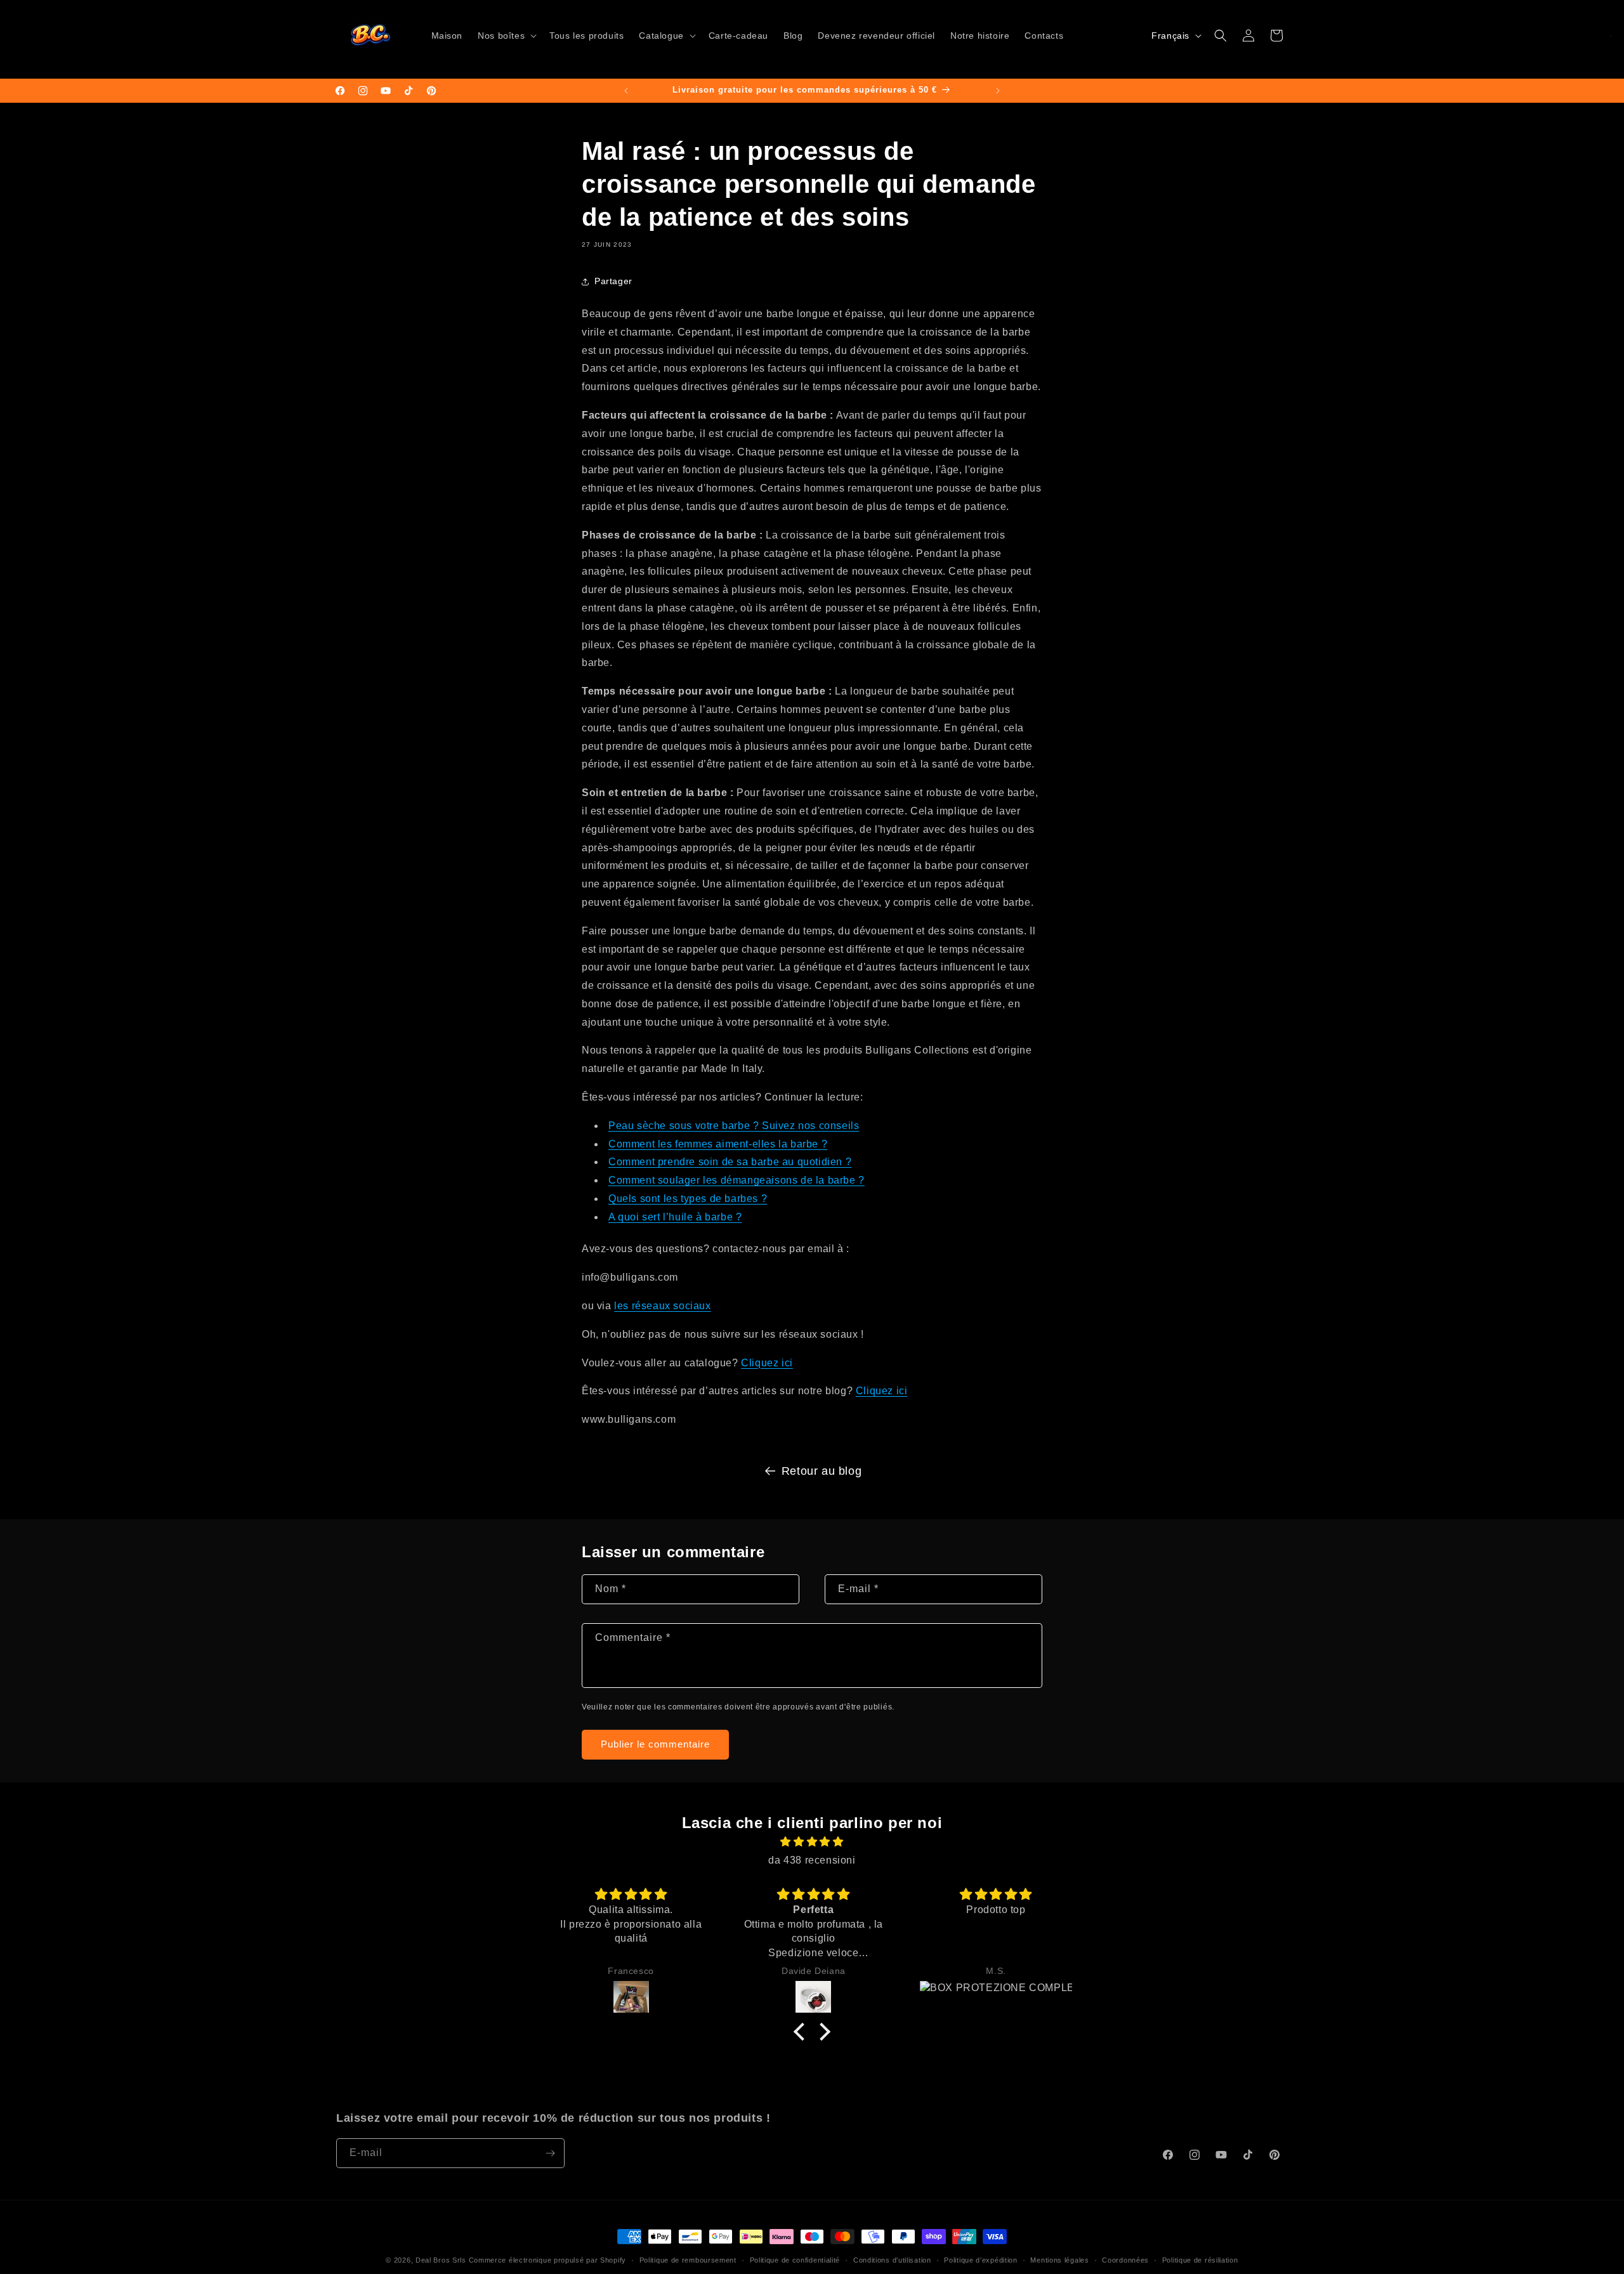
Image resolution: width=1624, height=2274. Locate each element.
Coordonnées (1125, 2260)
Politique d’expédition (980, 2260)
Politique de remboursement (688, 2260)
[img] (812, 1842)
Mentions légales (1059, 2260)
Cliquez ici (767, 1363)
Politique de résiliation (1200, 2260)
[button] (506, 36)
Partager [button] (613, 281)
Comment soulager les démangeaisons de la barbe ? (737, 1180)
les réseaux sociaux (662, 1306)
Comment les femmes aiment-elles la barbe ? (718, 1144)
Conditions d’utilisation (892, 2260)
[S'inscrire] (550, 2153)
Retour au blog (822, 1471)
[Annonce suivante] (998, 91)
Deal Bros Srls (441, 2260)
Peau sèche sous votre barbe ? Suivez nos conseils (734, 1126)
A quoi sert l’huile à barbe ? (675, 1217)
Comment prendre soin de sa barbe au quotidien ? (730, 1162)
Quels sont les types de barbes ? (688, 1199)
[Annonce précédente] (626, 91)
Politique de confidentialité (795, 2260)
